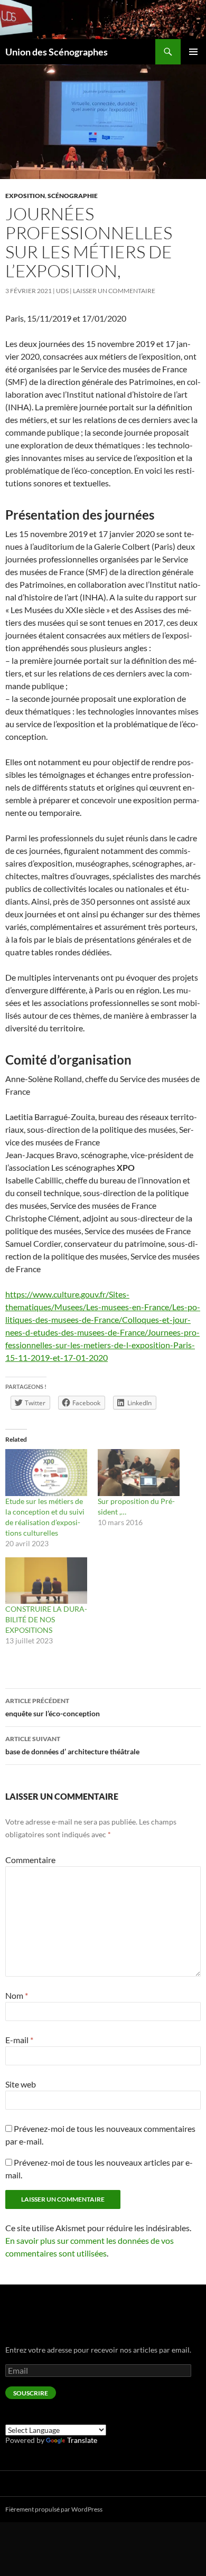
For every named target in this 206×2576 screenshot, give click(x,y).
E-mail (19, 2040)
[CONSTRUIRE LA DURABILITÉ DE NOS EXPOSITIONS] (46, 1581)
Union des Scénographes (57, 52)
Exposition (25, 196)
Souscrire (31, 2393)
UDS (62, 291)
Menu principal (193, 52)
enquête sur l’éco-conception (53, 1707)
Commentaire (30, 1860)
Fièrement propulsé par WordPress (54, 2509)
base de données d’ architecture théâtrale (72, 1745)
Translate (82, 2440)
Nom (17, 1995)
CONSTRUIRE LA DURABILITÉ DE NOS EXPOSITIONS (46, 1619)
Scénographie (73, 196)
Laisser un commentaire (114, 291)
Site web (21, 2084)
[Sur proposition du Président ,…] (139, 1473)
